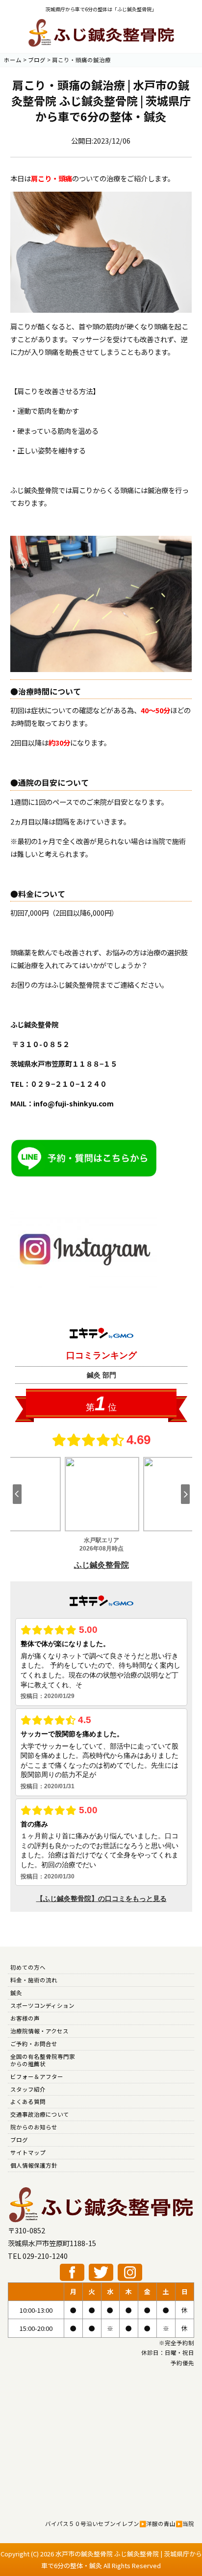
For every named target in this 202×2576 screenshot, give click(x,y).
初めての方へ (28, 1967)
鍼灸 (16, 1993)
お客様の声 (25, 2018)
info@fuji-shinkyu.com (74, 1103)
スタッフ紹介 (28, 2089)
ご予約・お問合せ (34, 2044)
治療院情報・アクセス (39, 2031)
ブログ (19, 2140)
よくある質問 (28, 2101)
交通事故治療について (40, 2114)
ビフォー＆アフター (37, 2076)
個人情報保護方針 (34, 2165)
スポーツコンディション (42, 2005)
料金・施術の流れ (34, 1980)
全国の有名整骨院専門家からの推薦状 (43, 2060)
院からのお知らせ (34, 2127)
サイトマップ (28, 2152)
